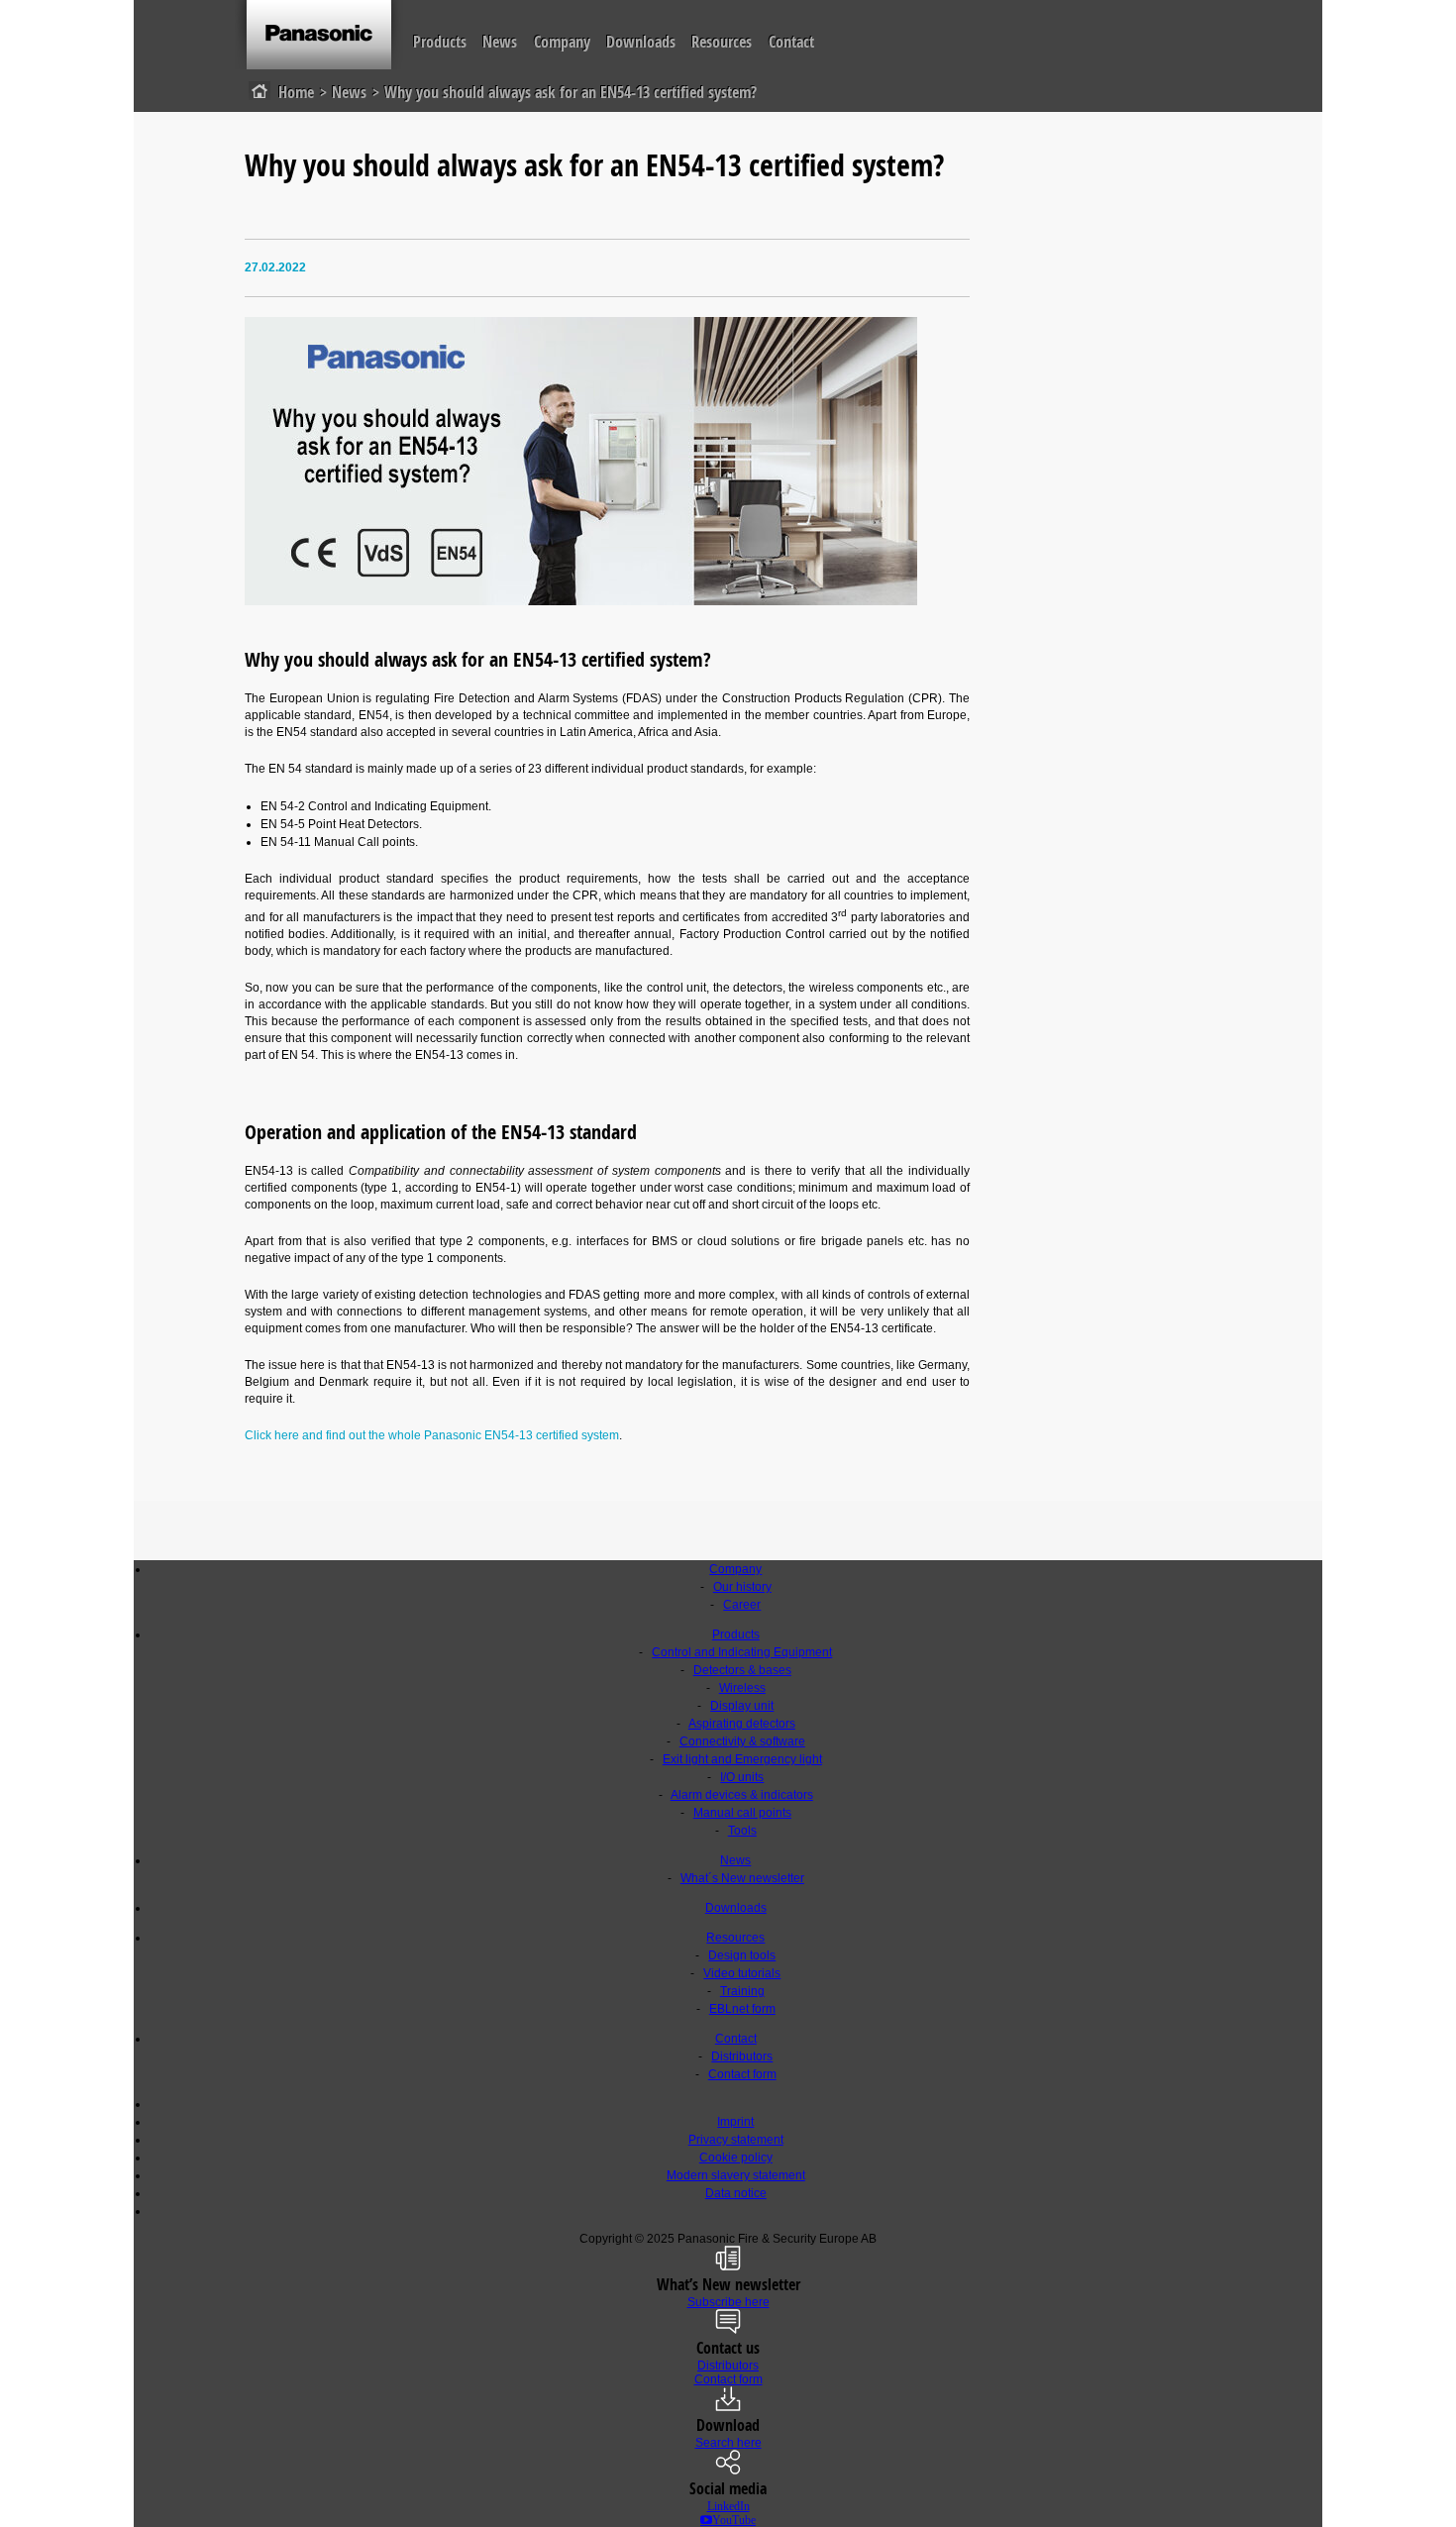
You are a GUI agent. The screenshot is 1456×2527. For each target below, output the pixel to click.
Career (742, 1605)
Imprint (735, 2122)
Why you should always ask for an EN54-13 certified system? (571, 92)
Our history (742, 1587)
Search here (728, 2443)
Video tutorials (742, 1973)
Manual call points (742, 1813)
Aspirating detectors (742, 1724)
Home (296, 92)
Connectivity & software (742, 1741)
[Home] (319, 36)
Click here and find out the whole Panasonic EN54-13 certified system (432, 1435)
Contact (791, 42)
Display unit (742, 1706)
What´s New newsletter (742, 1878)
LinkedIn (728, 2506)
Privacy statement (736, 2140)
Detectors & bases (742, 1670)
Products (440, 42)
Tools (742, 1831)
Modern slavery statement (736, 2175)
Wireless (742, 1688)
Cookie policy (736, 2158)
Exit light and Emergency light (742, 1759)
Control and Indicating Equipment (742, 1652)
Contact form (742, 2074)
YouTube (734, 2520)
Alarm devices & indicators (742, 1795)
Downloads (641, 42)
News (500, 42)
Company (562, 42)
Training (742, 1991)
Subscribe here (728, 2302)
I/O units (742, 1777)
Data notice (736, 2193)
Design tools (742, 1955)
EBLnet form (742, 2009)
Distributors (742, 2056)
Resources (722, 42)
